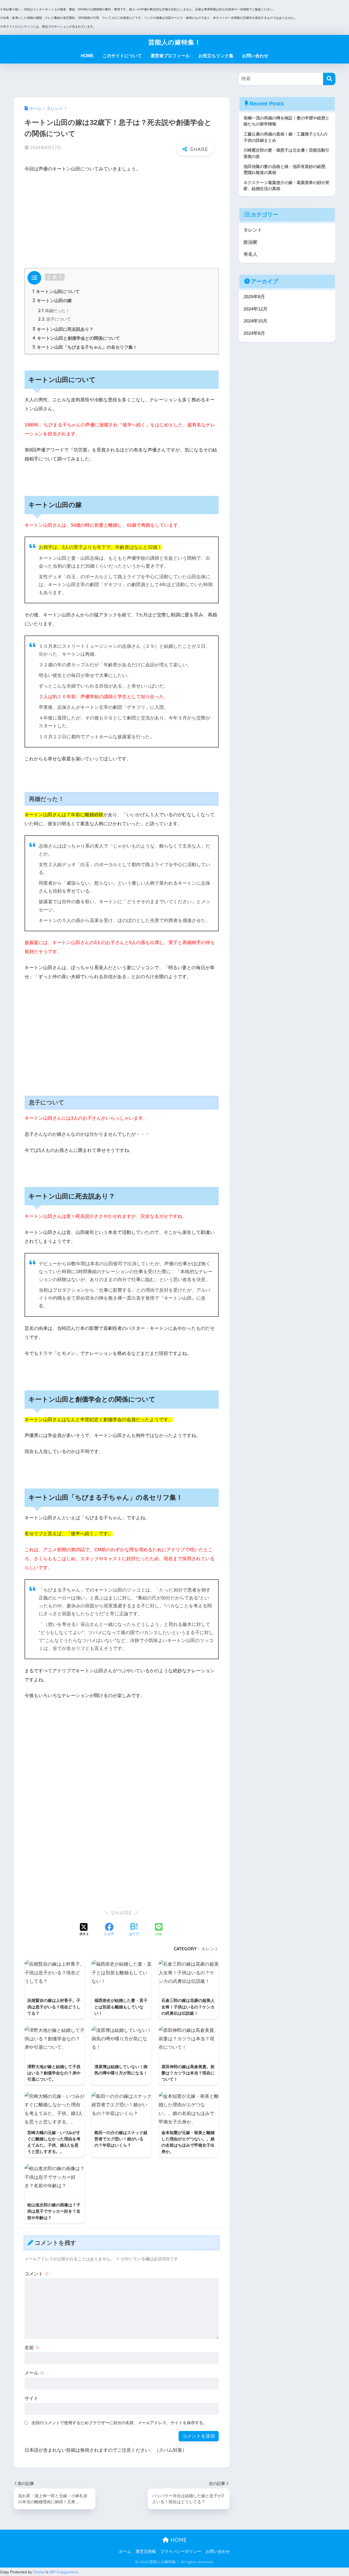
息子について (55, 319)
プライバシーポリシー (181, 2551)
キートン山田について (56, 291)
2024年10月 (255, 321)
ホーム (125, 2551)
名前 (32, 2348)
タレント (210, 1949)
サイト (31, 2398)
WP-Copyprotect (64, 2572)
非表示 (55, 277)
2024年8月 (254, 333)
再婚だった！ (54, 311)
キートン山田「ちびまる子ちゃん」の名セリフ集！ (85, 347)
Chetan (39, 2572)
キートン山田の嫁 (52, 300)
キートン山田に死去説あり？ (63, 329)
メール (34, 2373)
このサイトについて (122, 56)
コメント (37, 2274)
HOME (87, 56)
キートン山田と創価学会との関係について (76, 338)
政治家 (250, 242)
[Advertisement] (122, 219)
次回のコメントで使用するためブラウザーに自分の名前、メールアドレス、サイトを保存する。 (119, 2423)
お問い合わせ (255, 56)
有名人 (250, 254)
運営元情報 (146, 2551)
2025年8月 (254, 297)
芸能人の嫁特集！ (175, 42)
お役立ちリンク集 (216, 56)
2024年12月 (255, 309)
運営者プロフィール (170, 56)
